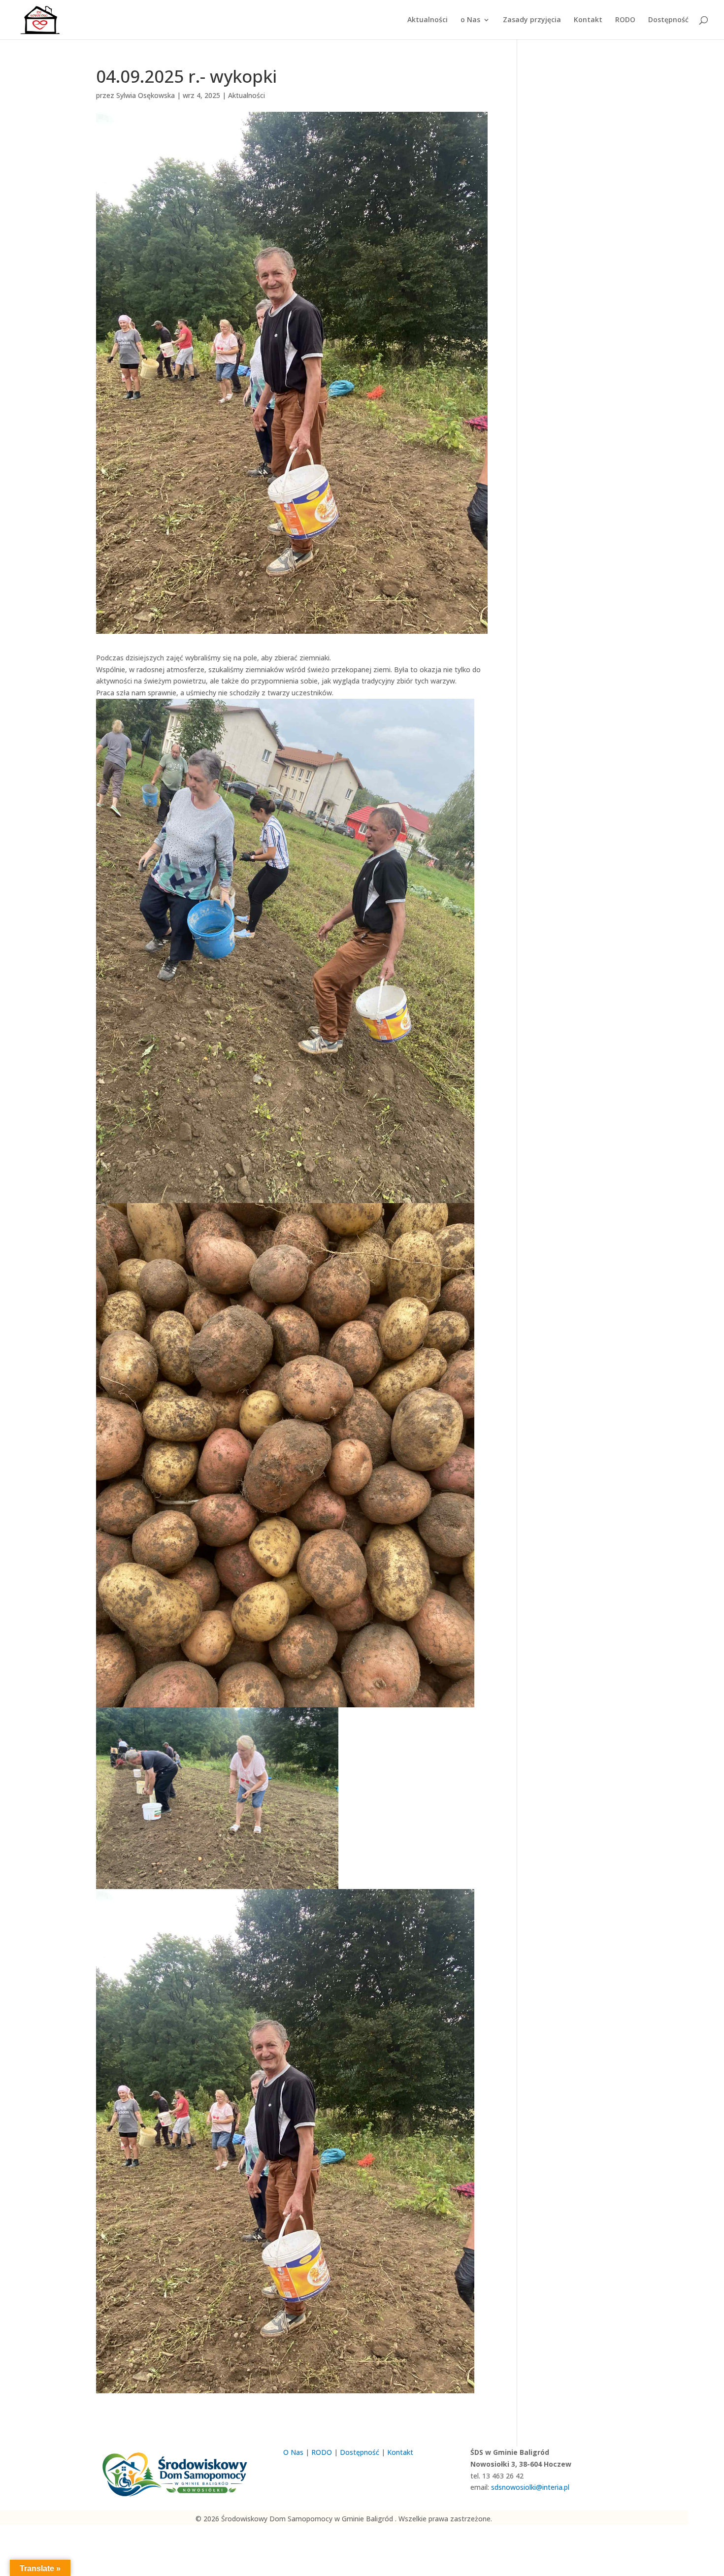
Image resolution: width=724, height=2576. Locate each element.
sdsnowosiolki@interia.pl (530, 2487)
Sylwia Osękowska (146, 95)
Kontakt (588, 20)
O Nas (293, 2452)
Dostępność (668, 20)
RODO (625, 20)
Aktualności (428, 20)
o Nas (470, 20)
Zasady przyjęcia (532, 20)
